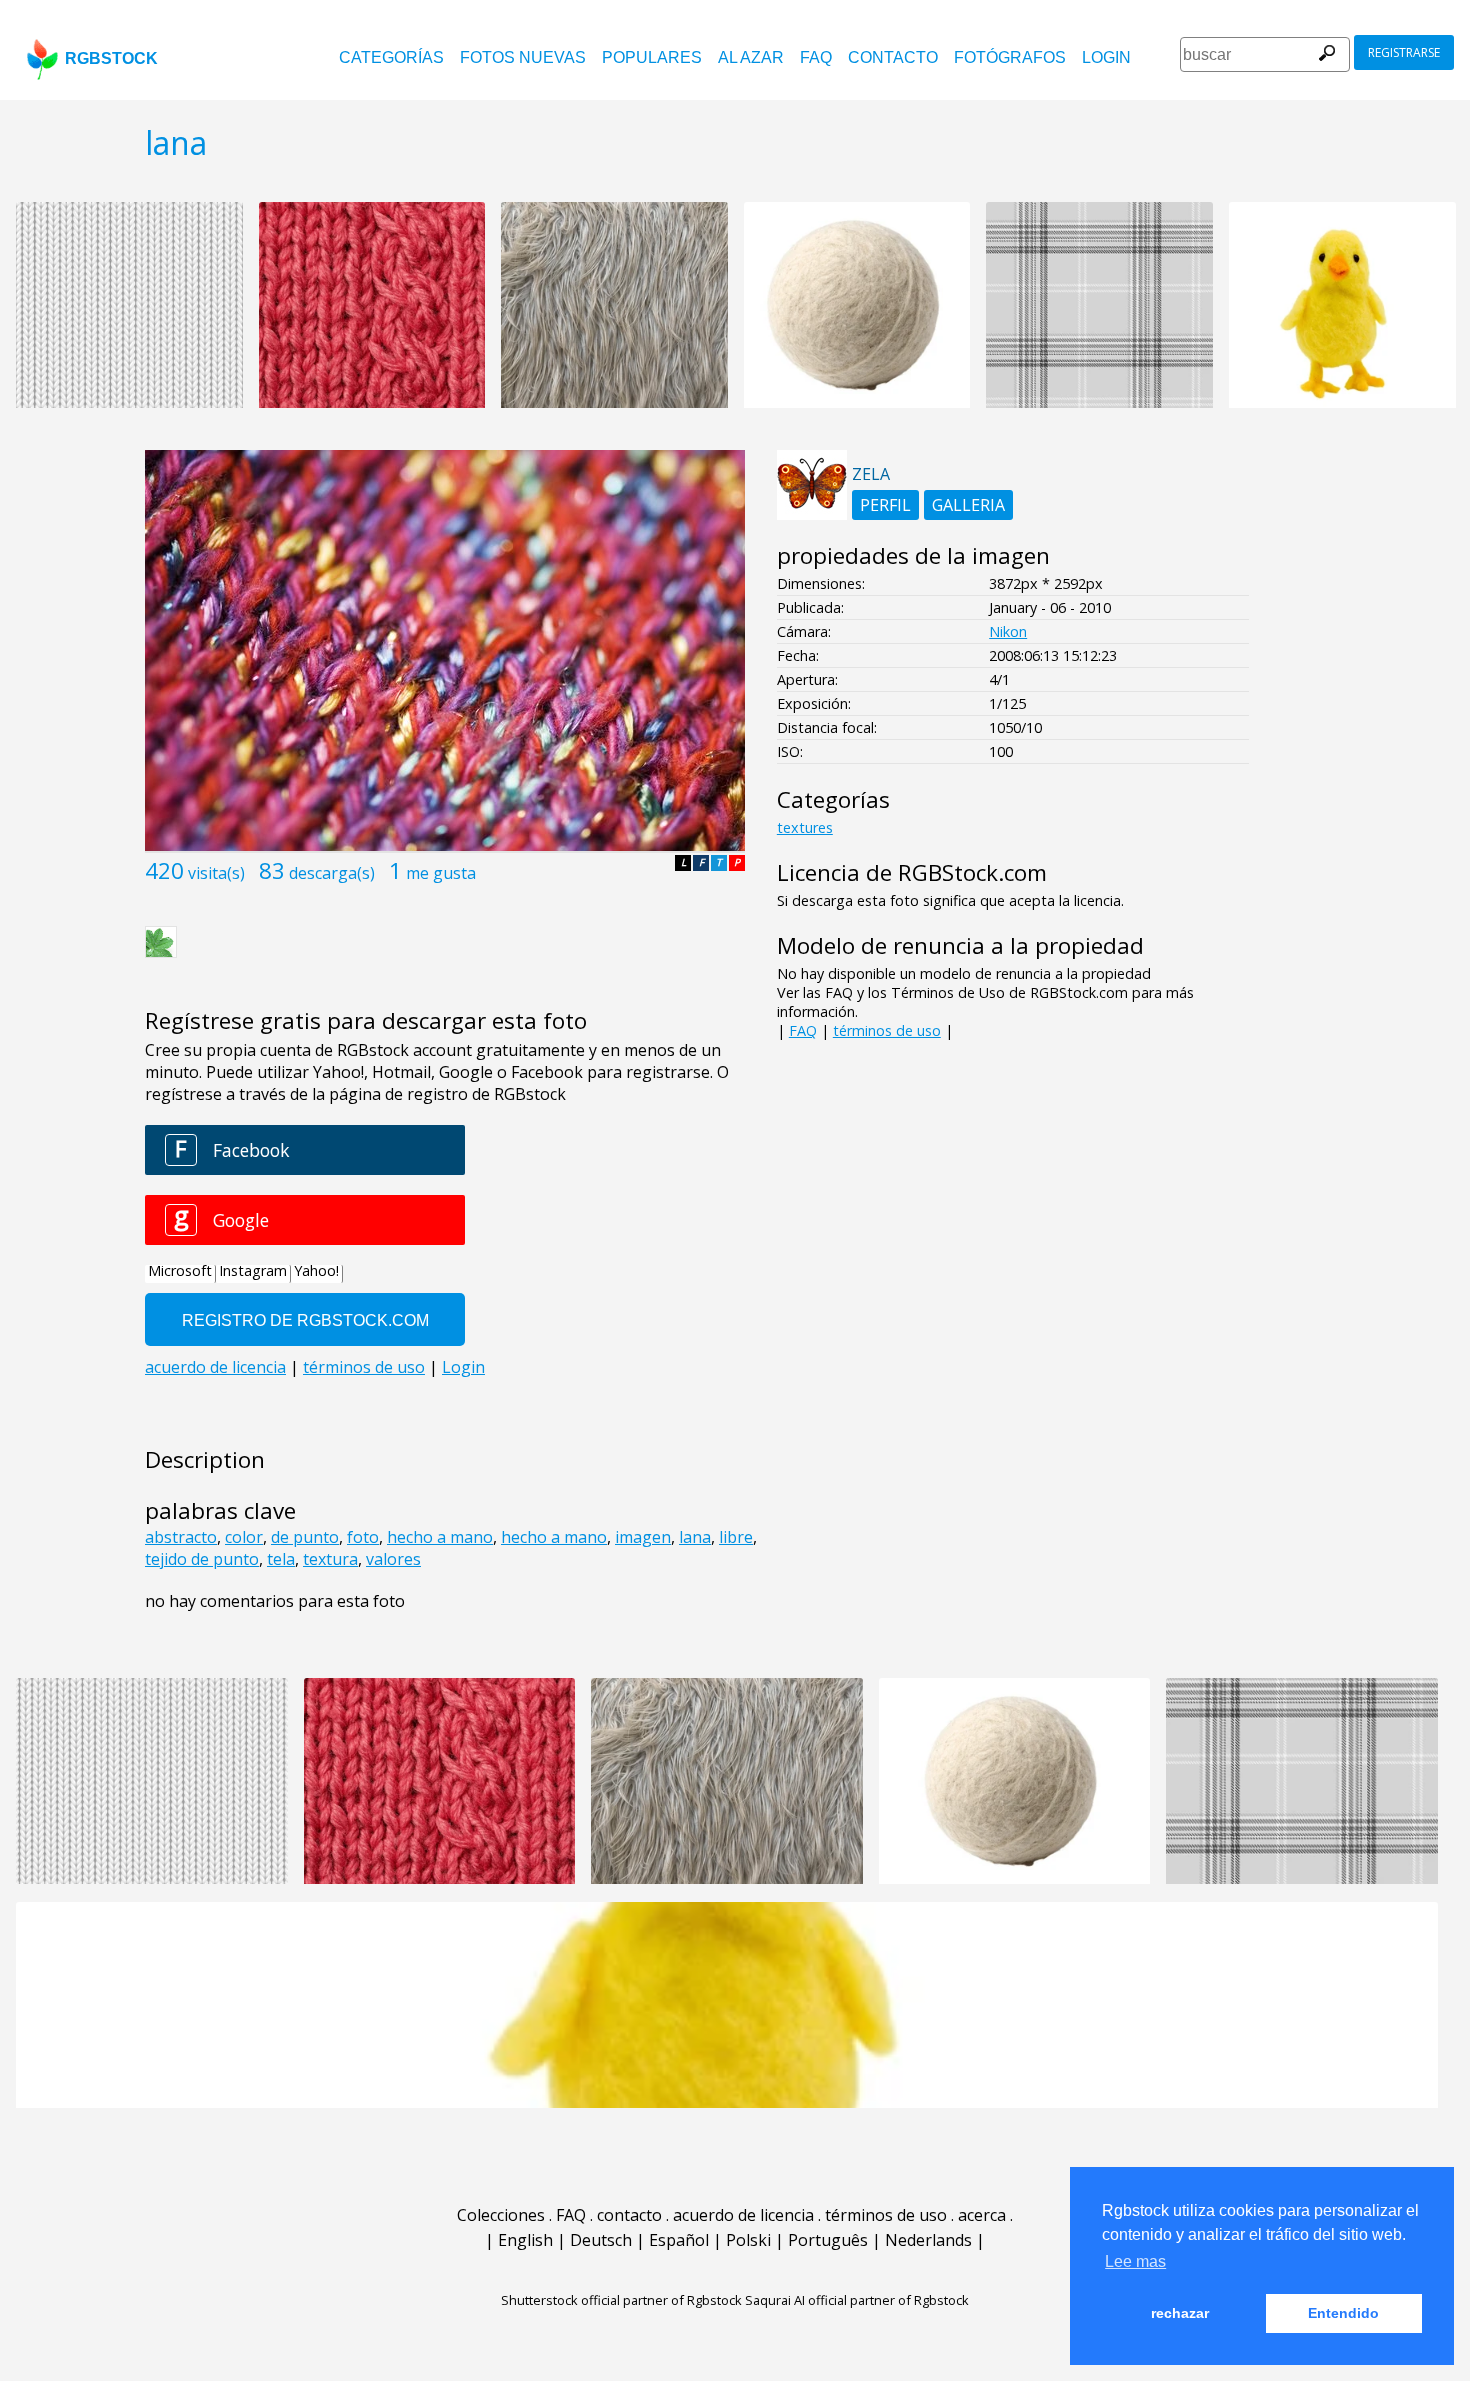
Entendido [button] (1343, 2313)
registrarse (1404, 52)
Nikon (1008, 631)
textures (805, 827)
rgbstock (111, 58)
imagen (643, 1537)
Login (1106, 57)
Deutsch (601, 2240)
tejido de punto (202, 1559)
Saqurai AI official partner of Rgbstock (857, 2300)
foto (363, 1537)
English (525, 2240)
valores (393, 1559)
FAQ (816, 57)
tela (281, 1559)
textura (330, 1559)
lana (695, 1537)
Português (828, 2240)
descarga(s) (332, 873)
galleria (968, 505)
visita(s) (216, 873)
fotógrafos (1010, 57)
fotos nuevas (523, 57)
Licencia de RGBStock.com (912, 872)
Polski (748, 2240)
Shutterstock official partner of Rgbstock (621, 2300)
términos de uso (887, 1030)
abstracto (181, 1537)
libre (736, 1537)
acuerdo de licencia (743, 2215)
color (244, 1537)
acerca (982, 2215)
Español (679, 2240)
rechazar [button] (1180, 2313)
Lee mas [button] (1135, 2261)
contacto (893, 57)
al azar (751, 57)
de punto (305, 1537)
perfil (885, 505)
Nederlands (928, 2240)
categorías (391, 57)
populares (652, 57)
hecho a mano (440, 1537)
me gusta (441, 873)
